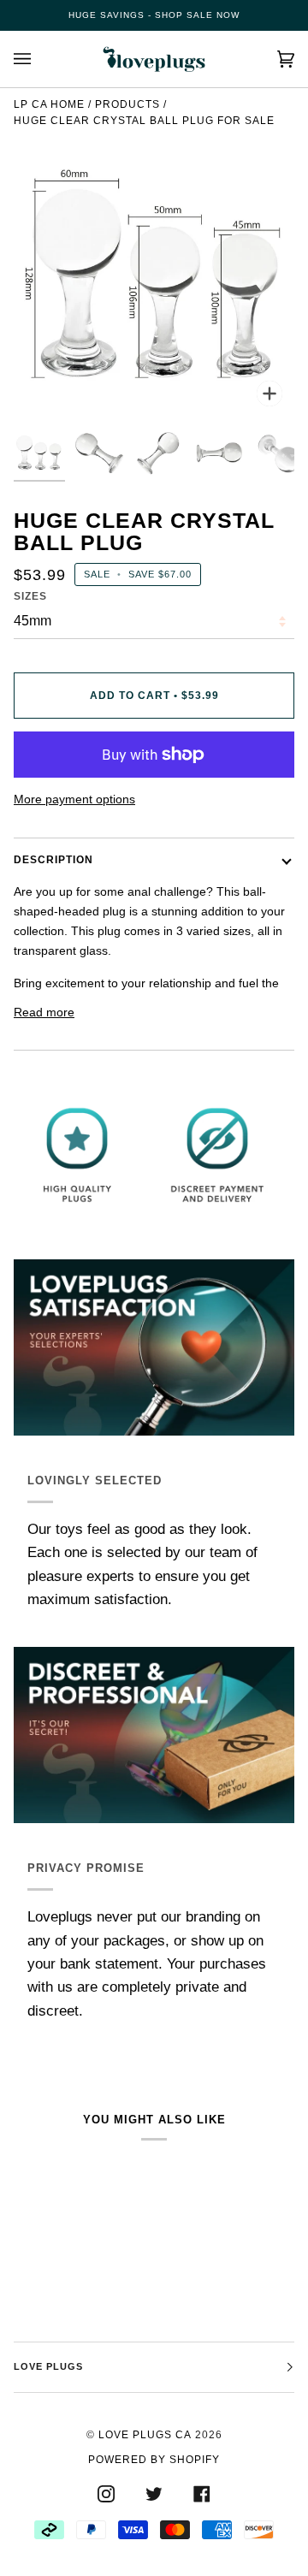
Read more (44, 1012)
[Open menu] (39, 59)
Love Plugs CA (145, 2435)
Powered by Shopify (154, 2460)
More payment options (74, 799)
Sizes (30, 596)
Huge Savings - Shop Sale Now (154, 15)
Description (53, 860)
